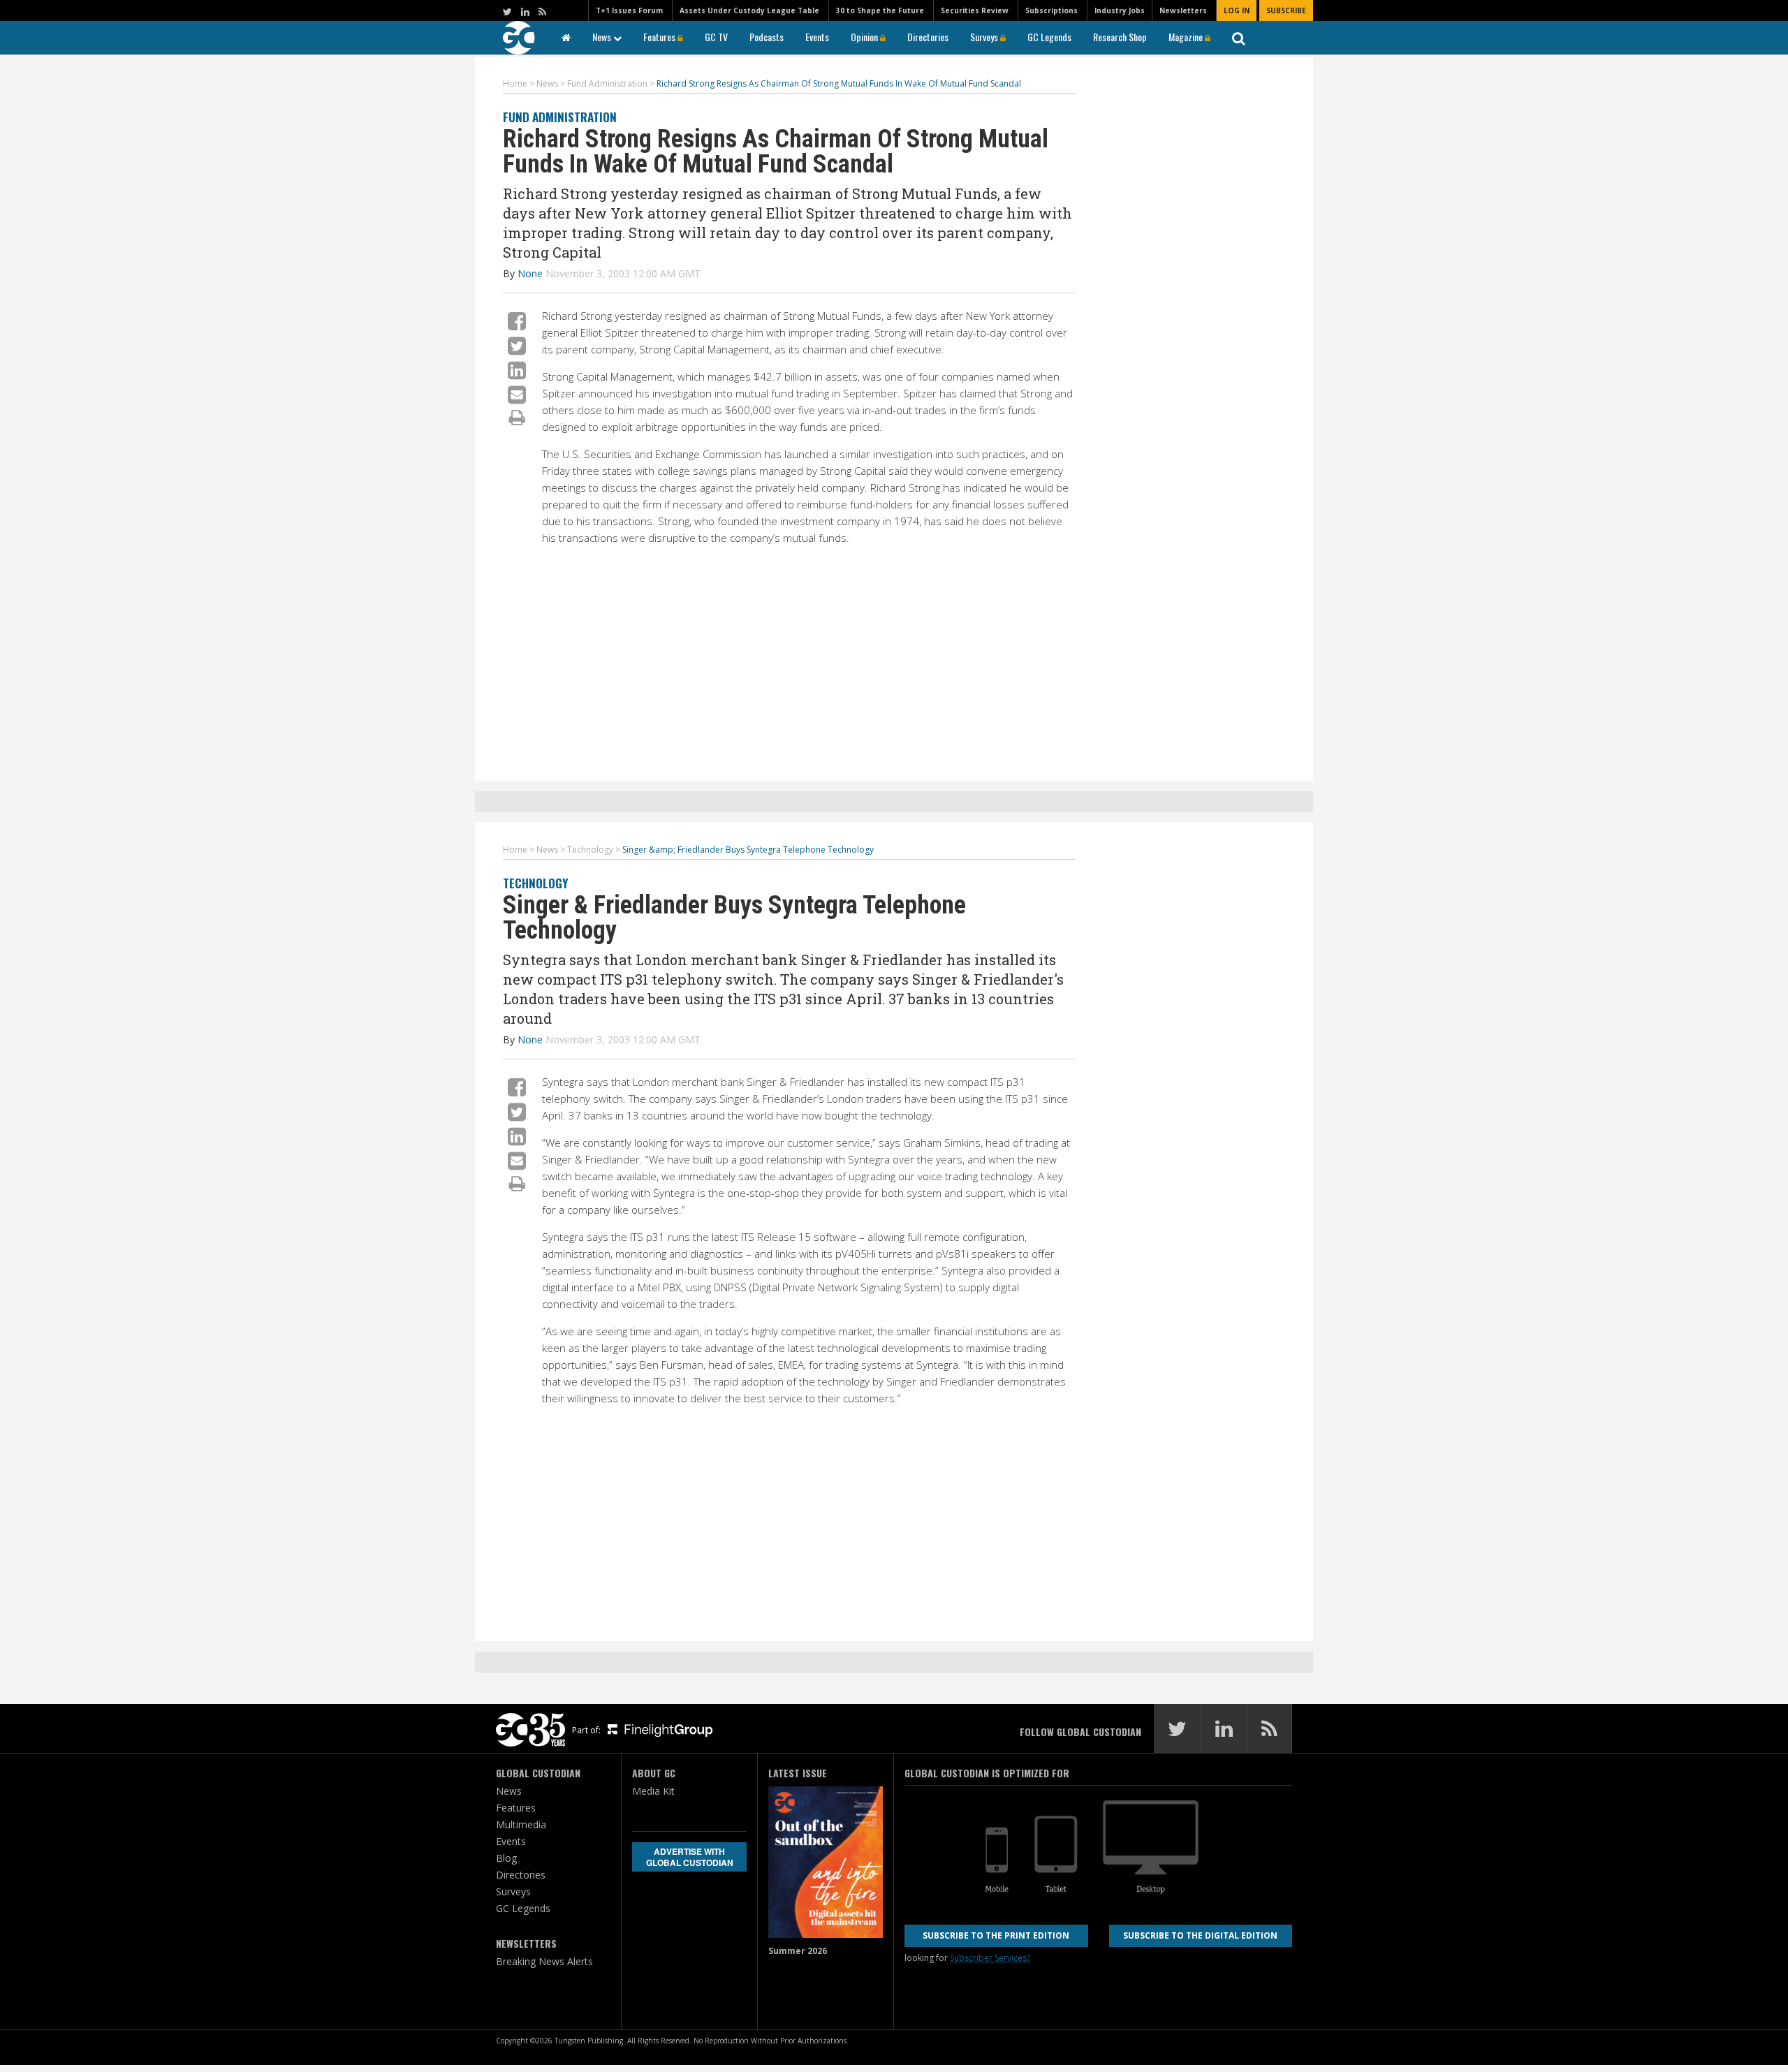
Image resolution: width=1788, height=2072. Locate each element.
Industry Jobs (1120, 10)
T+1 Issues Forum (629, 10)
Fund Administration (560, 117)
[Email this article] (517, 394)
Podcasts (767, 37)
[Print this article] (517, 417)
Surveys (985, 37)
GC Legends (1049, 37)
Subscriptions (1051, 10)
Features (660, 37)
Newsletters (1183, 10)
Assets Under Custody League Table (749, 10)
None (530, 273)
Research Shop (1120, 37)
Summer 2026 (798, 1951)
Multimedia (521, 1824)
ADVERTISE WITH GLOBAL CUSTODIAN (690, 1857)
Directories (928, 37)
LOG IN (1237, 10)
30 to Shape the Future (880, 10)
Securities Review (975, 10)
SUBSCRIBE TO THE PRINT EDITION (996, 1935)
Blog (506, 1858)
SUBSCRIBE (1286, 10)
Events (817, 37)
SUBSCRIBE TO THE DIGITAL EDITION (1200, 1935)
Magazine (1187, 37)
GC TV (716, 37)
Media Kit (653, 1791)
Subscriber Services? (990, 1958)
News (603, 37)
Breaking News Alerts (544, 1961)
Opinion (865, 37)
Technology (535, 883)
